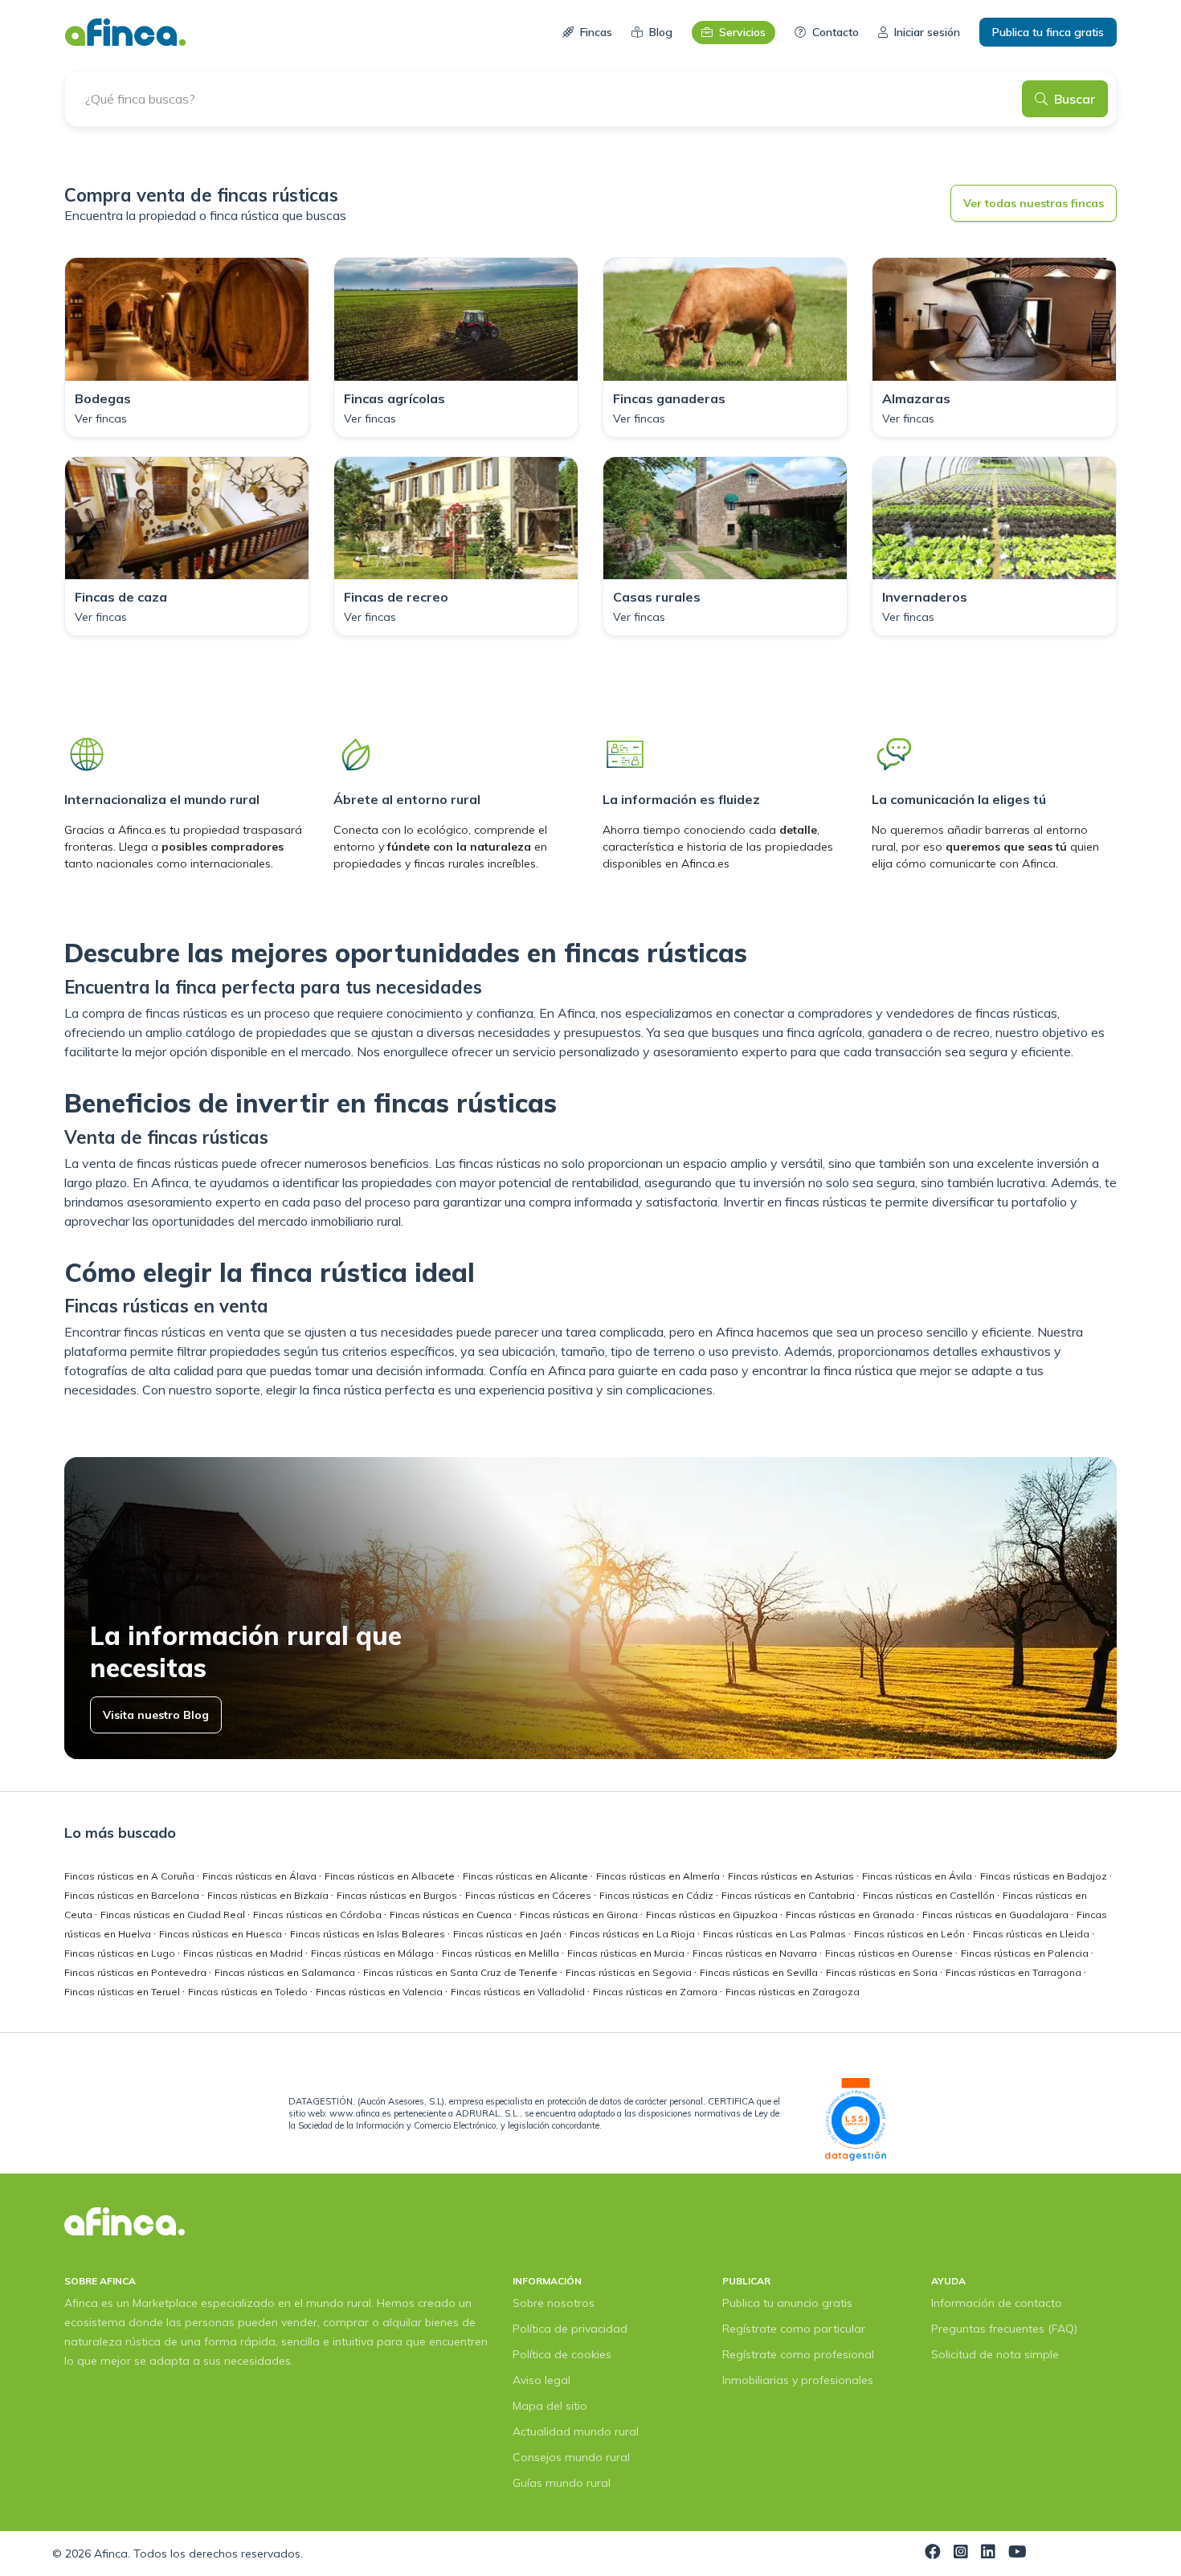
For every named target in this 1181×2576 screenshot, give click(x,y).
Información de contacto (997, 2303)
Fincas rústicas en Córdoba (319, 1915)
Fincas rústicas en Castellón (930, 1895)
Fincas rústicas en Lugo (121, 1953)
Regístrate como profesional (798, 2354)
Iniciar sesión (927, 32)
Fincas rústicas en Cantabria (789, 1895)
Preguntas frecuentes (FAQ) (1004, 2329)
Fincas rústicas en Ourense (890, 1953)
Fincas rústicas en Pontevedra (137, 1972)
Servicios (742, 32)
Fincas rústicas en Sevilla (760, 1972)
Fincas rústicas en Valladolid (519, 1992)
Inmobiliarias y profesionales (798, 2380)
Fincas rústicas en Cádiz (658, 1895)
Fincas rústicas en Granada (851, 1915)
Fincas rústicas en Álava (261, 1876)
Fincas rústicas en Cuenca (452, 1915)
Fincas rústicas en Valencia (380, 1992)
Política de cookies (562, 2354)
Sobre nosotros (554, 2303)
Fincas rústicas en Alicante (527, 1876)
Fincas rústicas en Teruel (123, 1992)
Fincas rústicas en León (911, 1934)
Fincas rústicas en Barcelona (133, 1895)
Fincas (596, 32)
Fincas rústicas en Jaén (509, 1934)
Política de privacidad (570, 2329)
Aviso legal (541, 2380)
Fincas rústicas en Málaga (374, 1953)
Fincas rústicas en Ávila (918, 1876)
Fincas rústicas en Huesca (222, 1934)
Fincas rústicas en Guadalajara (997, 1915)
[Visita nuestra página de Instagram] (961, 2554)
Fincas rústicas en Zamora (656, 1992)
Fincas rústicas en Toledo (249, 1992)
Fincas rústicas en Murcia (627, 1953)
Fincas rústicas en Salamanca (286, 1972)
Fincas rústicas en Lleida (1032, 1934)
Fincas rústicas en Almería (659, 1876)
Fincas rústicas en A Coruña (131, 1876)
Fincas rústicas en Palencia (1026, 1953)
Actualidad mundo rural (576, 2431)
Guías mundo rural (562, 2483)
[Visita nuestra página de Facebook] (933, 2554)
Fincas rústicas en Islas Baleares (369, 1934)
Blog (661, 32)
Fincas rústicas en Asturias (792, 1876)
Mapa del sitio (550, 2406)
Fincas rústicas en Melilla (502, 1953)
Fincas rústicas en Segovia (630, 1972)
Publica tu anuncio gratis (787, 2303)
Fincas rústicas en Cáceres (529, 1895)
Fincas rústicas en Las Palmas (776, 1934)
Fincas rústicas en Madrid (244, 1953)
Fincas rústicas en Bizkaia (269, 1895)
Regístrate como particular (794, 2329)
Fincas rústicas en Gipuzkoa (713, 1915)
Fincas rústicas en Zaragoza (793, 1992)
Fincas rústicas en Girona (580, 1915)
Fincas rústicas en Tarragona (1015, 1972)
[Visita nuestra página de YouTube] (1018, 2554)
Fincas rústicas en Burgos (398, 1895)
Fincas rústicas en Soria (883, 1972)
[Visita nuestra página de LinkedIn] (988, 2554)
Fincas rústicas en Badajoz (1045, 1876)
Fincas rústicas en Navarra (756, 1953)
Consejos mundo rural (571, 2457)
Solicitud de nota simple (995, 2354)
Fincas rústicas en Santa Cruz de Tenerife (462, 1972)
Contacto (836, 32)
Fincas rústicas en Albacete (391, 1876)
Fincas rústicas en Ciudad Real (174, 1915)
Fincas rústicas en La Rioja (633, 1934)
